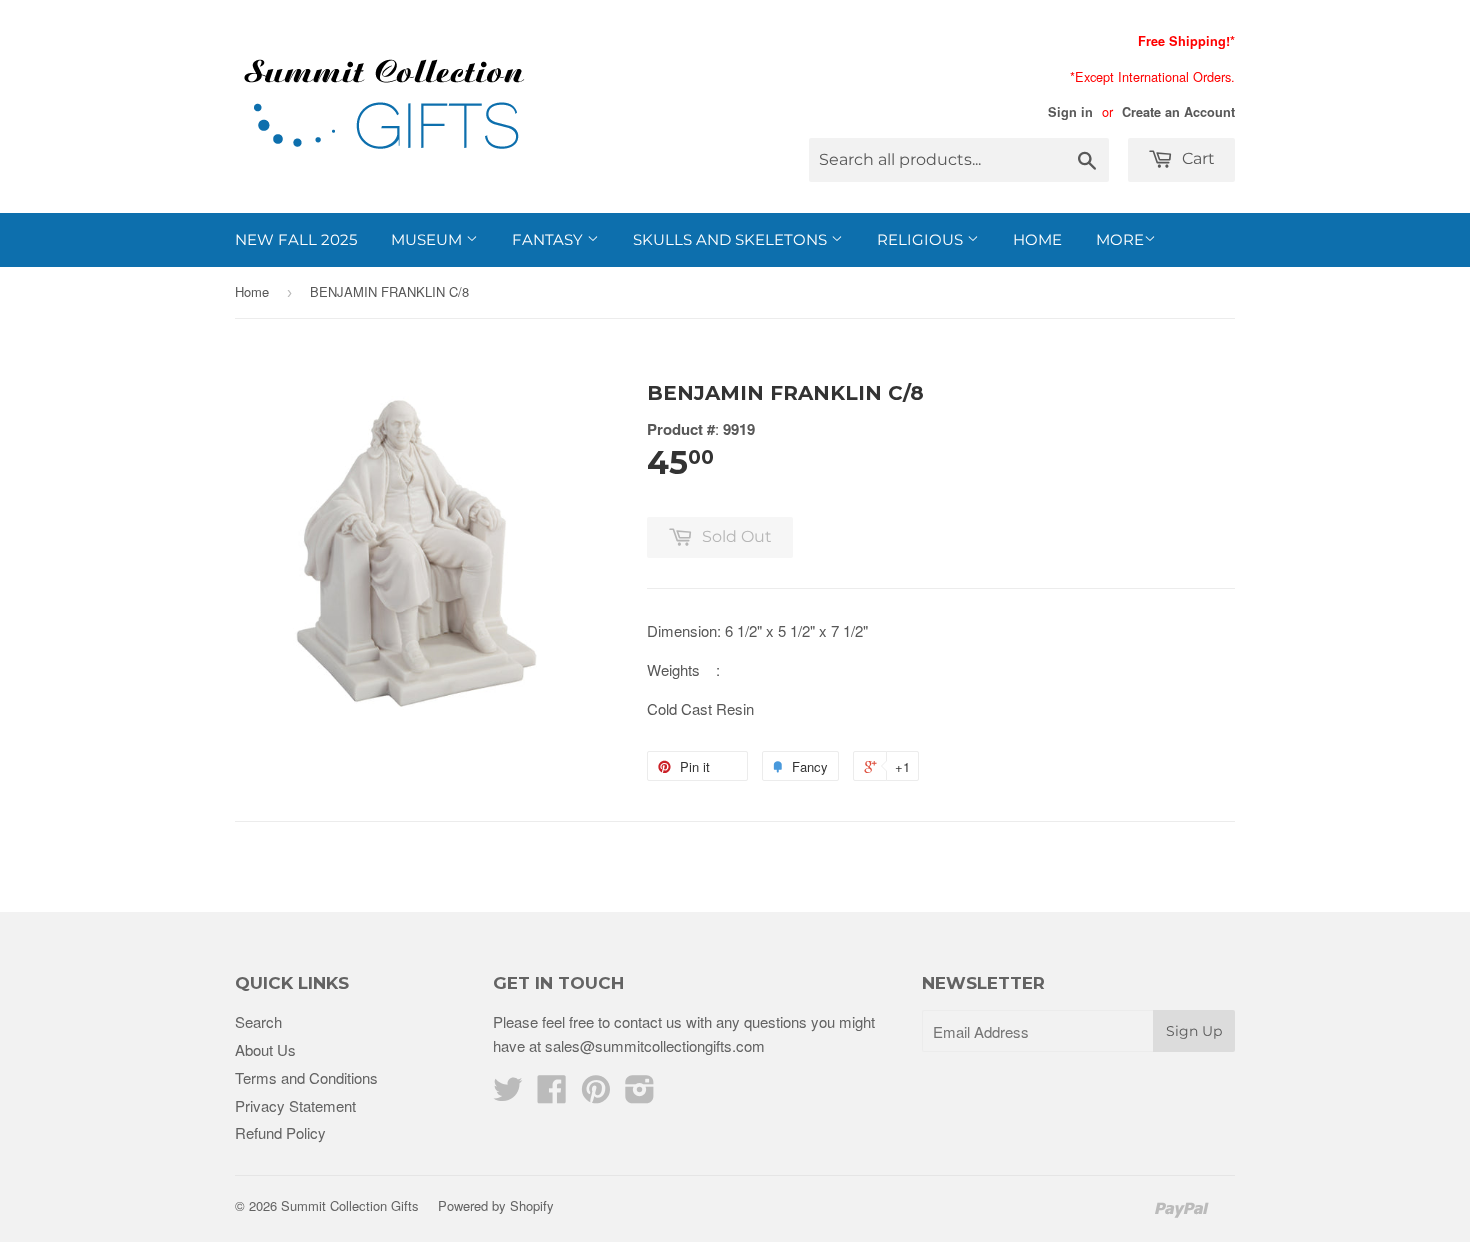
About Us (265, 1049)
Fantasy (549, 239)
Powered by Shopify (496, 1205)
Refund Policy (280, 1132)
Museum (428, 239)
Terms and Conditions (306, 1077)
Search (258, 1021)
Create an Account (1178, 112)
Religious (922, 239)
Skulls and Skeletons (732, 239)
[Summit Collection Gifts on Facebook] (552, 1094)
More (1120, 239)
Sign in (1070, 112)
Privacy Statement (295, 1105)
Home (1037, 239)
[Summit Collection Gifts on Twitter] (508, 1094)
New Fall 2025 (296, 239)
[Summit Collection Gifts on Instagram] (640, 1094)
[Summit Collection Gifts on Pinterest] (596, 1094)
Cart (1196, 158)
